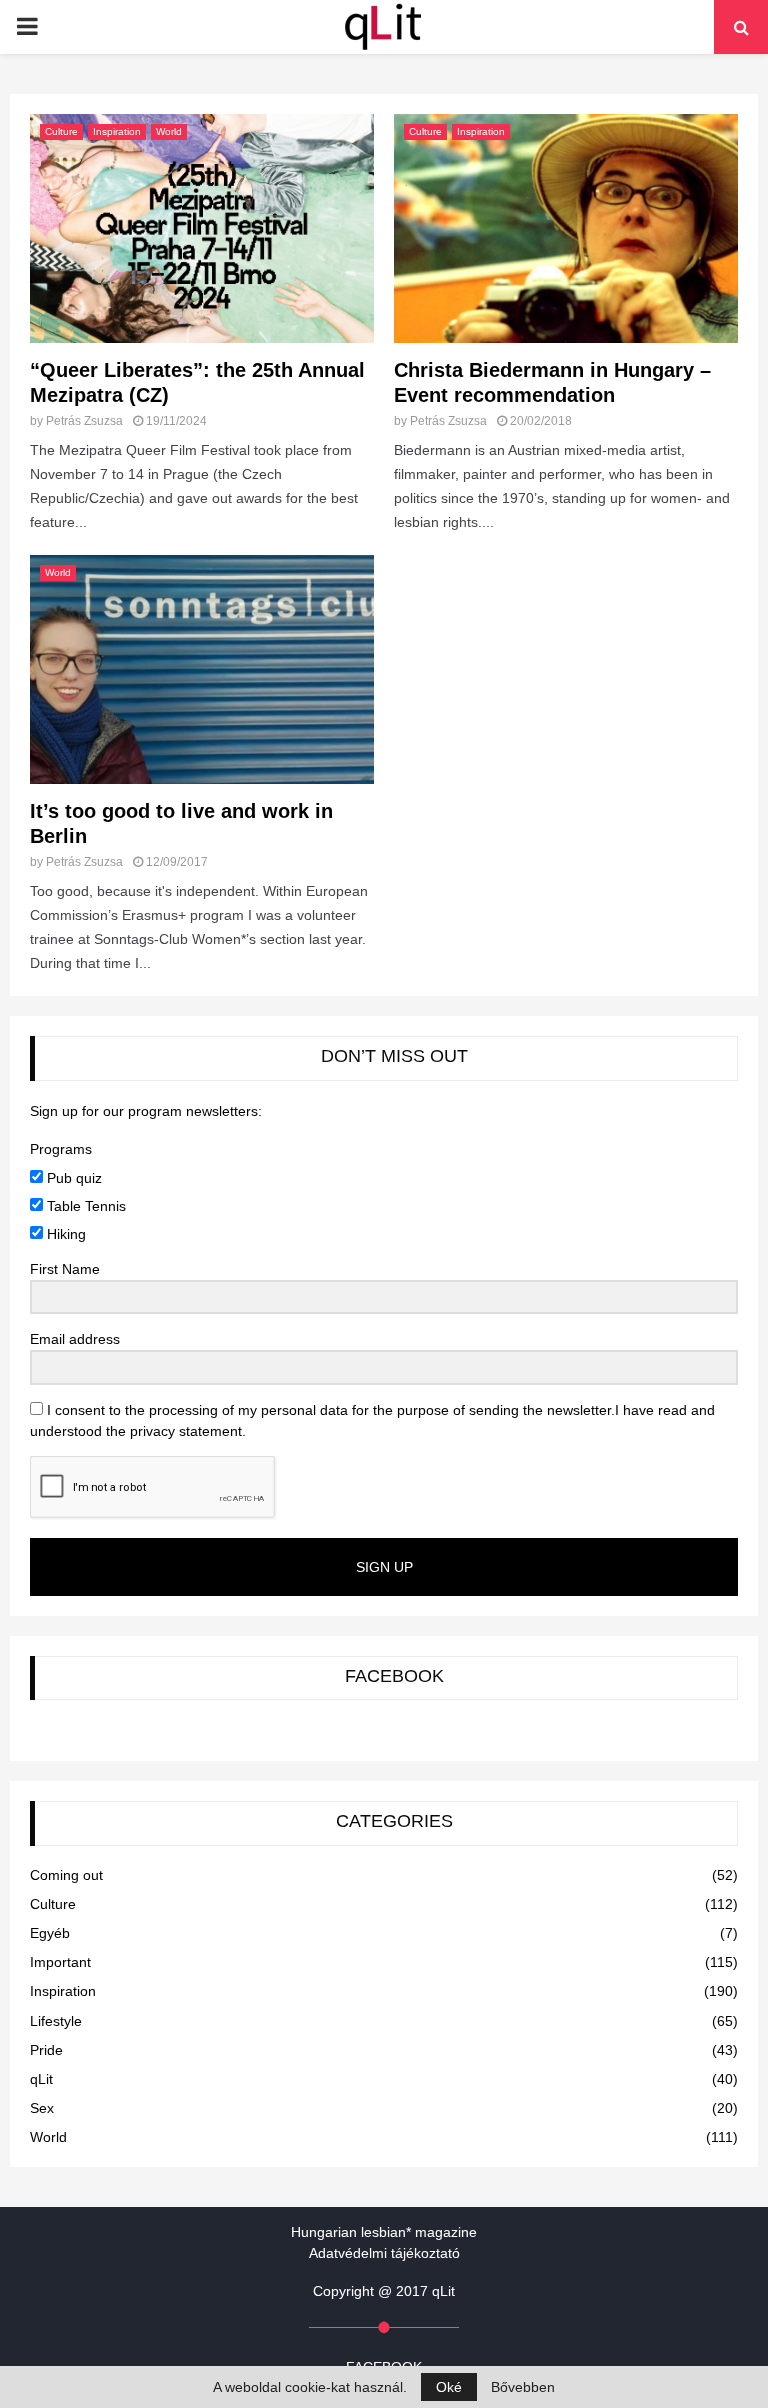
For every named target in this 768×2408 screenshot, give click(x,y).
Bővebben (523, 2387)
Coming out (66, 1875)
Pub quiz (72, 1178)
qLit (41, 2079)
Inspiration (117, 131)
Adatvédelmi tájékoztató (384, 2253)
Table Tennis (84, 1206)
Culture (61, 131)
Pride (46, 2050)
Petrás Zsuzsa (84, 421)
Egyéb (50, 1933)
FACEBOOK (394, 1676)
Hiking (64, 1234)
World (169, 131)
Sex (42, 2108)
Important (60, 1962)
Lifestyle (56, 2021)
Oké (449, 2387)
